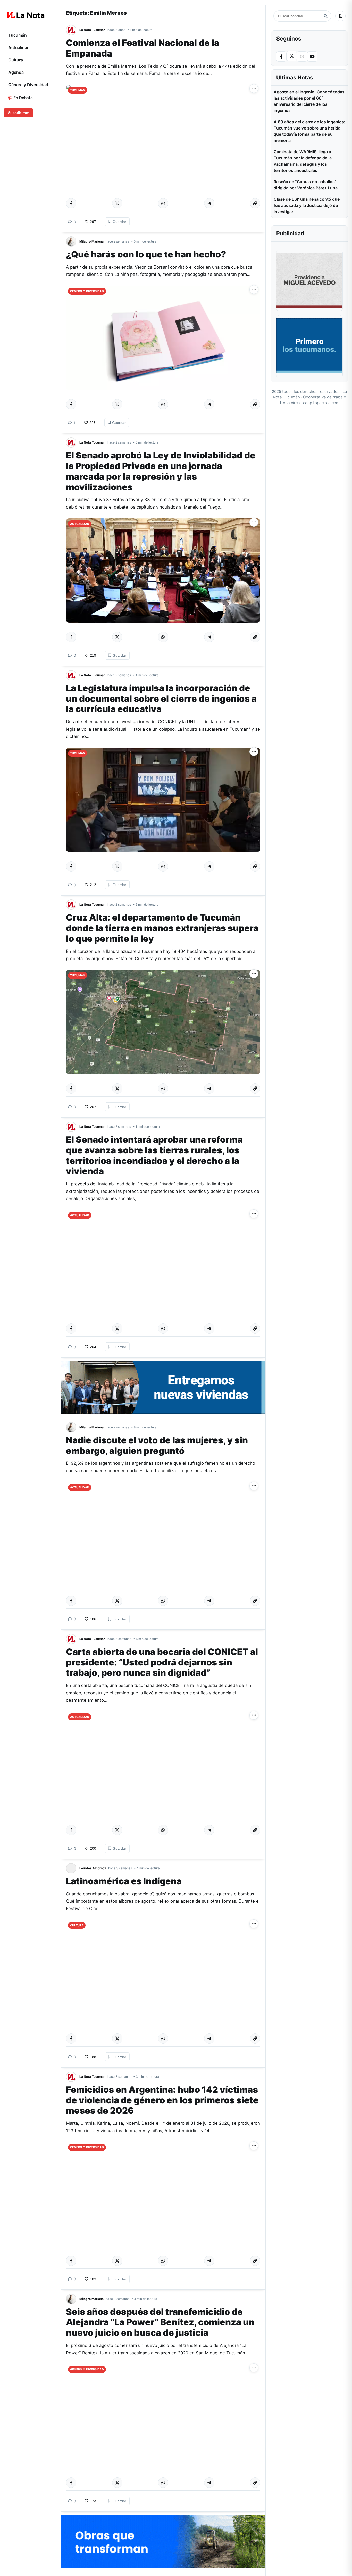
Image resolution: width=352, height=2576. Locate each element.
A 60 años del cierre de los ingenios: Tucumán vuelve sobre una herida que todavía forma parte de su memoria (309, 131)
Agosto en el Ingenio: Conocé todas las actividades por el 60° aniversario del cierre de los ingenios (309, 101)
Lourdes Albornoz (93, 1868)
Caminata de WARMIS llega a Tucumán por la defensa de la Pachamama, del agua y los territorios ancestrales (303, 161)
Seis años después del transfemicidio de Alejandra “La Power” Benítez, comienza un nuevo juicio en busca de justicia (160, 2322)
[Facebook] (281, 57)
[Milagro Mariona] (73, 242)
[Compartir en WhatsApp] (163, 203)
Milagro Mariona (91, 241)
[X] (292, 56)
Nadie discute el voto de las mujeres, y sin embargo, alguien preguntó (157, 1445)
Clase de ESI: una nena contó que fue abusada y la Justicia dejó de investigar (307, 205)
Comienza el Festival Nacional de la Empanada (143, 48)
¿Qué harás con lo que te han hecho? (146, 254)
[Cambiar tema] (340, 16)
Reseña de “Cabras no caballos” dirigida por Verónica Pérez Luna (306, 185)
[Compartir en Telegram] (209, 203)
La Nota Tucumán (92, 30)
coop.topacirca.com (321, 403)
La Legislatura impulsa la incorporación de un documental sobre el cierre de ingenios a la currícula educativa (161, 699)
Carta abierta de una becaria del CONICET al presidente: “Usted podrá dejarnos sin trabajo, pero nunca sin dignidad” (162, 1662)
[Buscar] (326, 16)
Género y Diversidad (28, 85)
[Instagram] (302, 57)
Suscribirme (18, 113)
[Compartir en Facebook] (71, 203)
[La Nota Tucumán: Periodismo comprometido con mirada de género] (26, 15)
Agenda (16, 72)
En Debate (23, 98)
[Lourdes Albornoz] (73, 1868)
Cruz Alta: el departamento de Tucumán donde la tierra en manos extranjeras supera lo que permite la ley (162, 928)
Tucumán (18, 35)
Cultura (16, 60)
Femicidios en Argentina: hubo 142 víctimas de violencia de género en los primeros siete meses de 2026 (162, 2100)
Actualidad (19, 47)
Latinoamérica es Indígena (124, 1881)
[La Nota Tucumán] (73, 30)
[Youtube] (312, 57)
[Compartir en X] (117, 203)
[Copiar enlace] (255, 203)
